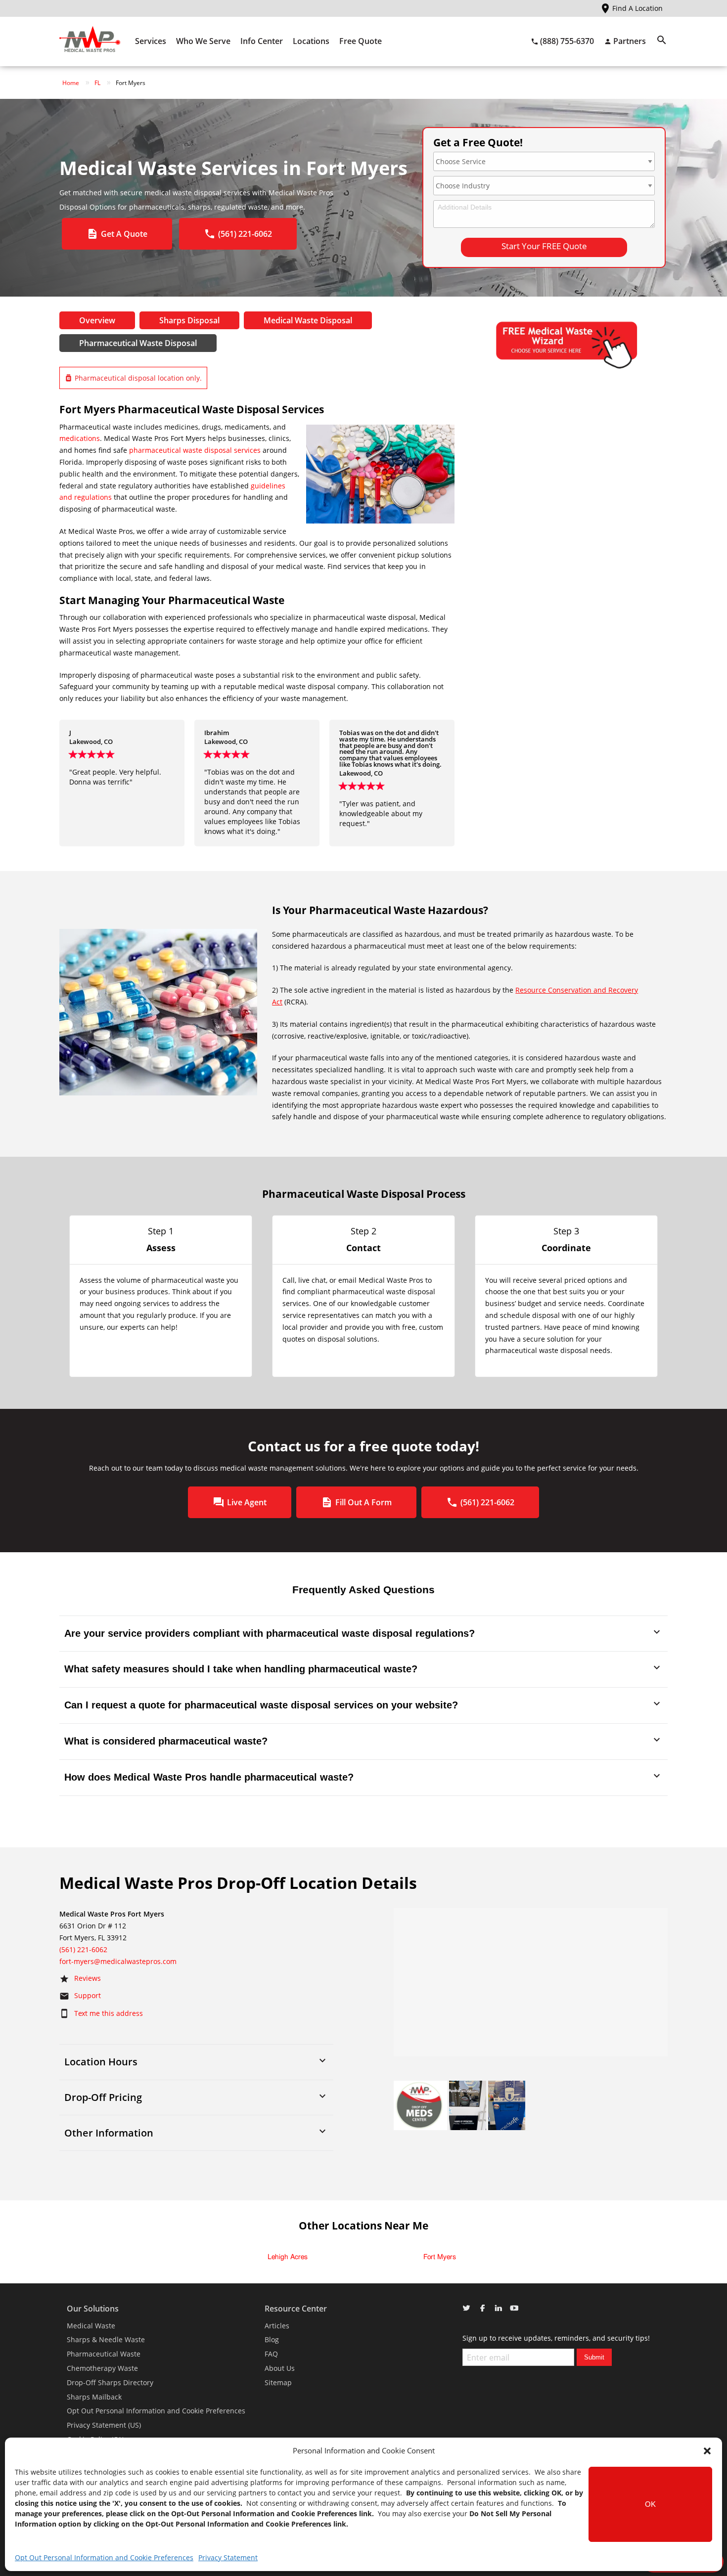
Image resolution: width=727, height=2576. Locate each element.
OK (650, 2504)
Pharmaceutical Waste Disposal (138, 343)
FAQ (271, 2354)
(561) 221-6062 (83, 1949)
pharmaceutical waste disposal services (195, 450)
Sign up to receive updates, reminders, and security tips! (556, 2338)
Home (71, 83)
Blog (272, 2339)
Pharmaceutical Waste (104, 2354)
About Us (280, 2368)
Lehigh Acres (288, 2257)
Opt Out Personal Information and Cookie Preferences (104, 2557)
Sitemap (278, 2382)
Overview (97, 320)
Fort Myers (440, 2257)
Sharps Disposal (189, 320)
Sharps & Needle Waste (106, 2339)
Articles (277, 2326)
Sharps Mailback (94, 2397)
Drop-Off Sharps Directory (110, 2382)
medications (80, 438)
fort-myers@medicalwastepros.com (118, 1961)
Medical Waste (91, 2326)
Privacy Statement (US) (104, 2425)
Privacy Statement (228, 2557)
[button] (707, 2451)
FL (97, 83)
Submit (594, 2357)
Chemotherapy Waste (102, 2368)
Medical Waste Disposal (308, 320)
